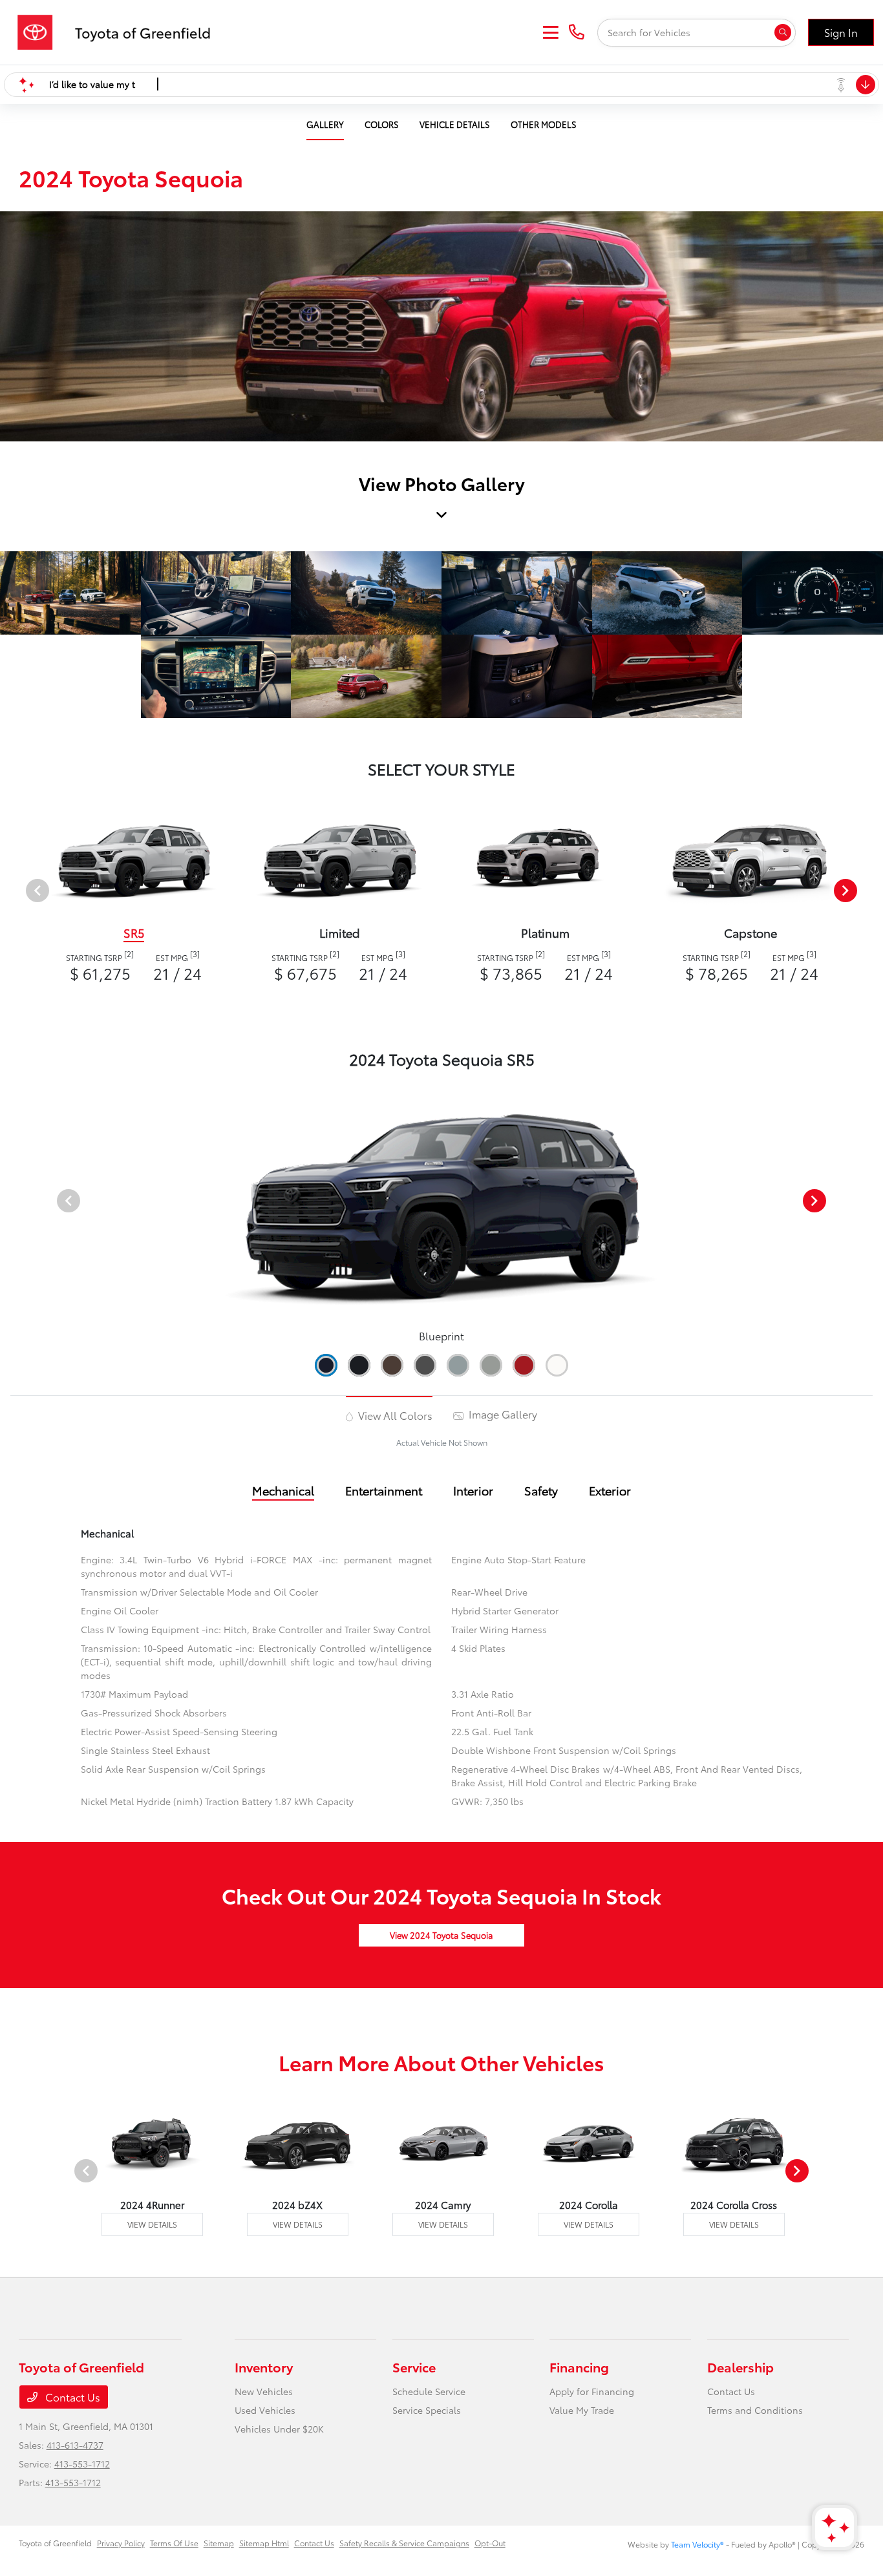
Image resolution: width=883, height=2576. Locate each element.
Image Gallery (502, 1414)
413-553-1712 (82, 2464)
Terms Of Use (174, 2543)
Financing (579, 2367)
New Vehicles (264, 2391)
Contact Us (71, 2397)
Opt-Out (490, 2543)
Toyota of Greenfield (55, 2543)
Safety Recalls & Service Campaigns (404, 2543)
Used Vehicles (265, 2410)
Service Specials (427, 2410)
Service (414, 2367)
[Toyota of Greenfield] (120, 30)
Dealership (740, 2367)
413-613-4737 (75, 2445)
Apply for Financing (592, 2391)
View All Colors (394, 1415)
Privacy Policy (121, 2543)
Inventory (264, 2367)
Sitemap (219, 2543)
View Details (152, 2224)
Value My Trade (582, 2410)
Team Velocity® (697, 2544)
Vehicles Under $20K (279, 2429)
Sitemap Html (264, 2543)
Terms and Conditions (755, 2410)
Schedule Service (429, 2391)
